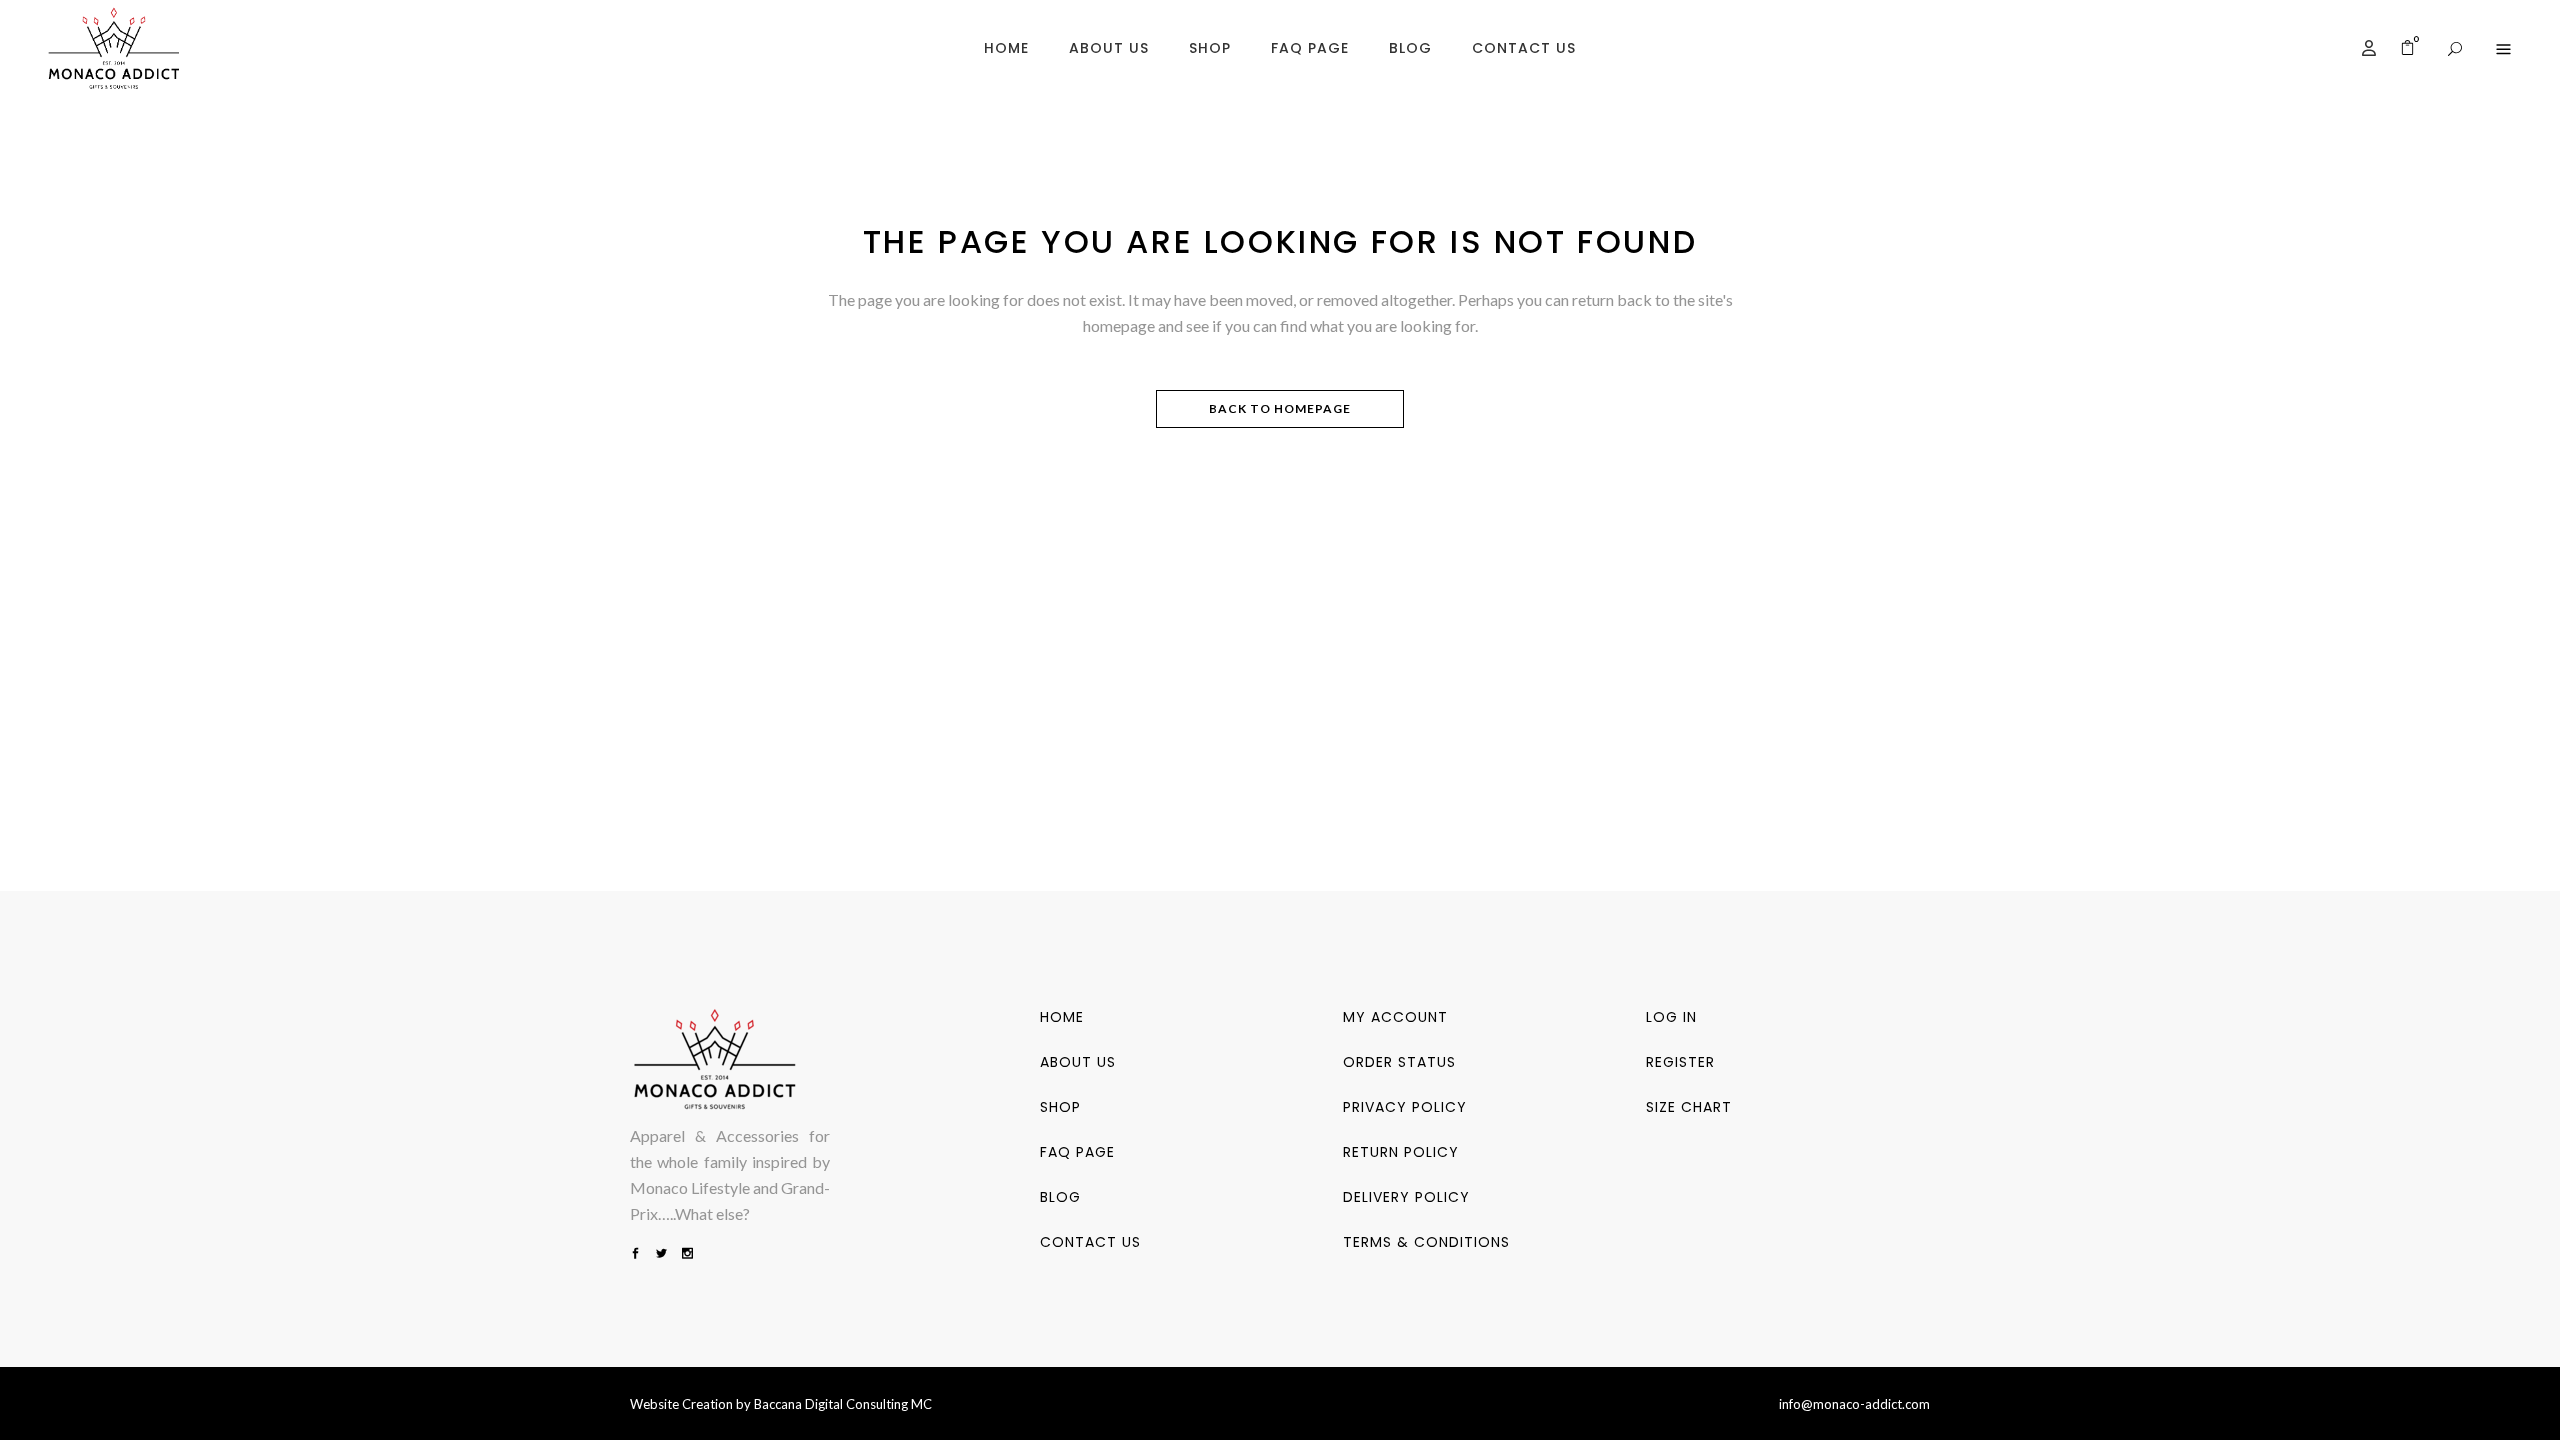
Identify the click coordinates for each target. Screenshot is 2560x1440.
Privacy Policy (1405, 1107)
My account (1395, 1017)
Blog (1060, 1197)
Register (1680, 1062)
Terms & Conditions (1426, 1242)
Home (1062, 1017)
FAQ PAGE (1077, 1152)
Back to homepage (1280, 408)
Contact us (1090, 1242)
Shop (1060, 1107)
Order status (1399, 1062)
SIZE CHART (1689, 1107)
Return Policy (1401, 1152)
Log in (1671, 1017)
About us (1078, 1062)
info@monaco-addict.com (1854, 1404)
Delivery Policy (1406, 1197)
